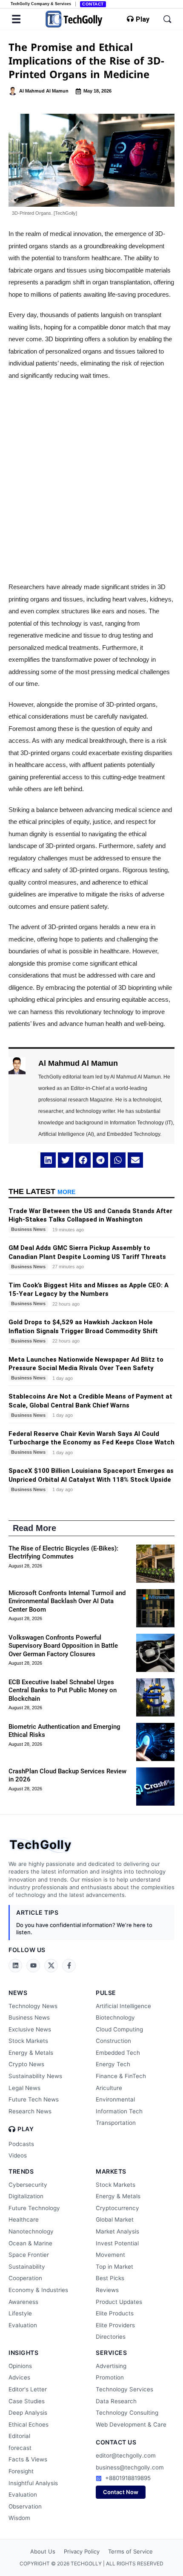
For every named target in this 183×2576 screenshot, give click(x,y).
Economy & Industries (38, 2290)
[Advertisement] (91, 481)
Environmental (115, 2099)
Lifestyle (20, 2313)
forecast (20, 2448)
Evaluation (23, 2325)
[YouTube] (33, 1966)
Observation (25, 2506)
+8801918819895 (128, 2478)
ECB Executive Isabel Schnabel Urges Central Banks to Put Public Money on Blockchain (63, 1690)
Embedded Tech (118, 2053)
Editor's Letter (28, 2389)
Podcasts (21, 2144)
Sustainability (27, 2267)
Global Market (115, 2219)
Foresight (21, 2471)
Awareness (23, 2302)
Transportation (116, 2123)
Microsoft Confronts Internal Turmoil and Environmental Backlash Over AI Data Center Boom (67, 1601)
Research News (30, 2111)
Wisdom (19, 2518)
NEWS (18, 1993)
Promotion (110, 2377)
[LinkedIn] (15, 1966)
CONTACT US (116, 2442)
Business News (29, 2017)
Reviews (107, 2290)
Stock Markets (28, 2041)
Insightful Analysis (33, 2483)
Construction (113, 2041)
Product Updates (119, 2302)
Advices (19, 2377)
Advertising (111, 2366)
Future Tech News (34, 2099)
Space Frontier (29, 2255)
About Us (43, 2551)
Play (143, 20)
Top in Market (114, 2267)
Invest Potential (117, 2243)
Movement (110, 2255)
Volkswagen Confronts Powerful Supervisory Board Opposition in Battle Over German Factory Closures (63, 1646)
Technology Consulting (127, 2413)
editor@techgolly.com (126, 2455)
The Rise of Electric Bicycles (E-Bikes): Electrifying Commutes (63, 1553)
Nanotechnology (31, 2231)
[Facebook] (69, 1966)
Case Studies (27, 2401)
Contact (93, 4)
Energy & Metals (31, 2053)
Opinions (20, 2366)
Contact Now (121, 2492)
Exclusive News (30, 2029)
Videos (18, 2155)
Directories (111, 2337)
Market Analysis (117, 2231)
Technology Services (124, 2389)
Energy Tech (113, 2064)
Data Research (116, 2401)
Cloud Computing (119, 2029)
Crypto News (26, 2064)
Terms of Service (130, 2551)
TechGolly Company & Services (41, 4)
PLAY (26, 2129)
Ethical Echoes (29, 2424)
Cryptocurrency (117, 2208)
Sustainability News (35, 2076)
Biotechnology (115, 2017)
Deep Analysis (28, 2413)
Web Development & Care (131, 2424)
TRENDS (21, 2171)
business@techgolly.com (130, 2467)
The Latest (42, 1191)
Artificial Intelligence (123, 2006)
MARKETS (111, 2171)
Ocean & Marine (30, 2243)
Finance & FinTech (121, 2076)
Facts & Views (28, 2459)
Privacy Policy (82, 2551)
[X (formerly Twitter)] (51, 1966)
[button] (48, 1160)
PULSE (106, 1993)
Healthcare (24, 2219)
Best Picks (110, 2278)
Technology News (33, 2006)
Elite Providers (115, 2325)
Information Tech (119, 2111)
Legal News (24, 2088)
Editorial (19, 2436)
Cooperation (25, 2278)
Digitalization (26, 2196)
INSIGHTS (23, 2353)
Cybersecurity (28, 2185)
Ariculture (109, 2088)
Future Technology (34, 2208)
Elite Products (115, 2313)
